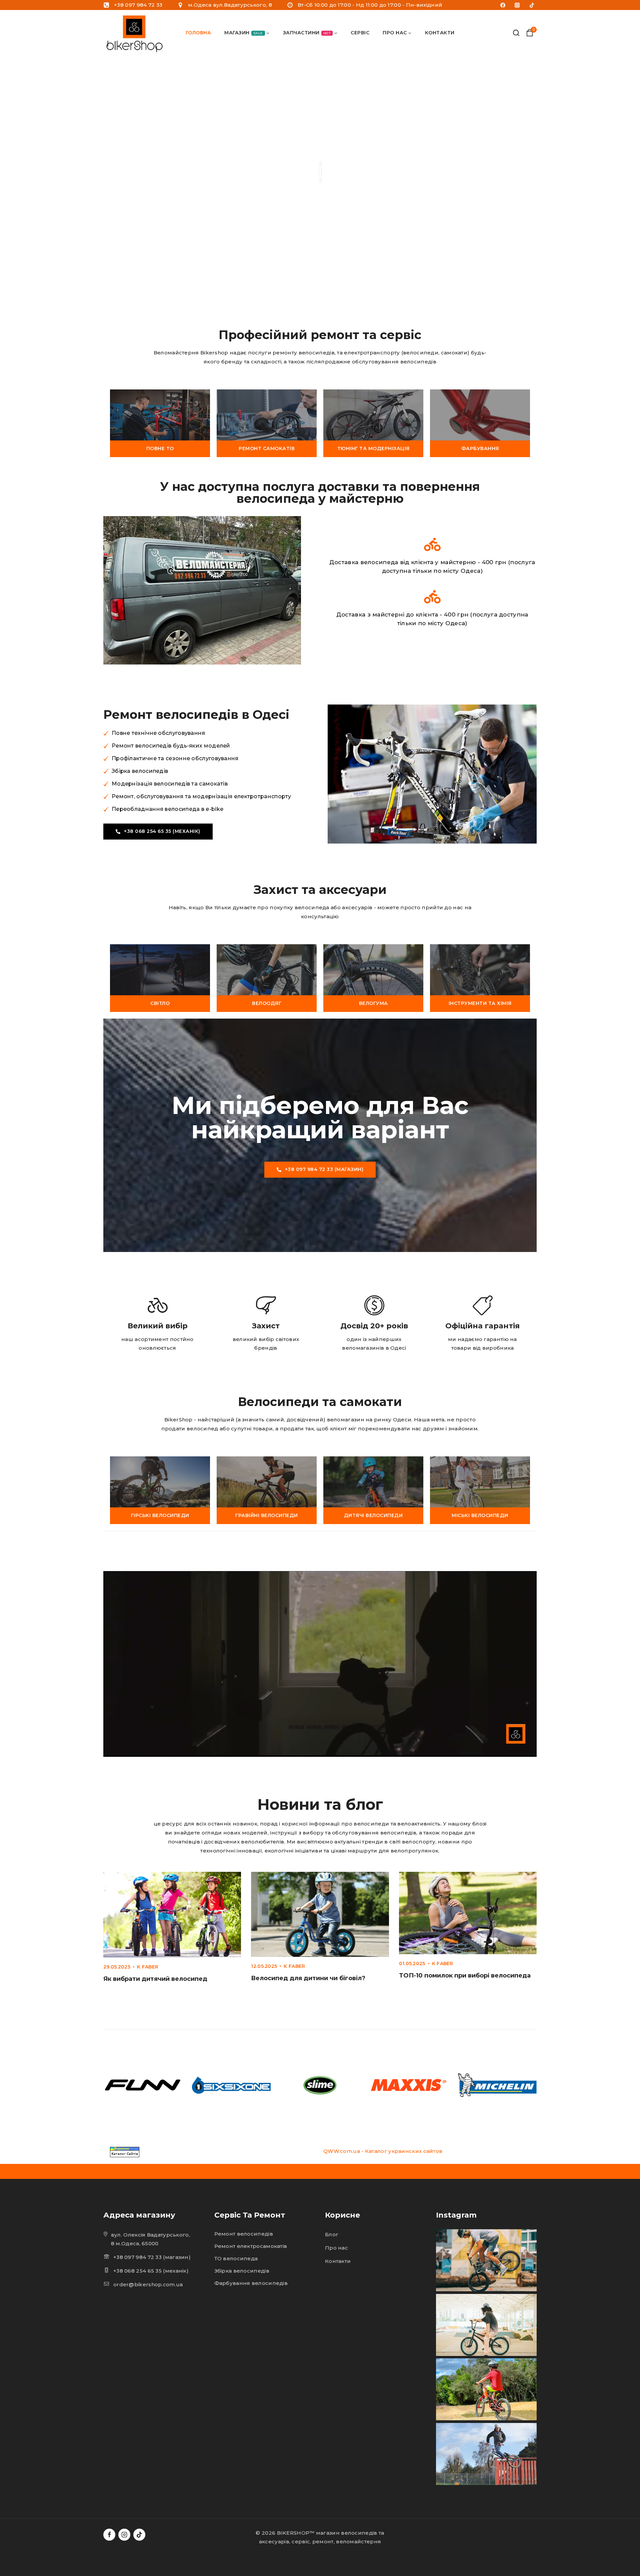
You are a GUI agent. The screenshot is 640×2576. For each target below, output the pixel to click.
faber (150, 1967)
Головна (198, 33)
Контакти (440, 33)
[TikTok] (532, 5)
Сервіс (360, 33)
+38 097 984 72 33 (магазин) (152, 2257)
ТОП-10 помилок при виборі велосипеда (465, 1976)
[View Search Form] (516, 33)
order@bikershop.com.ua (148, 2284)
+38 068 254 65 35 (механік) (151, 2271)
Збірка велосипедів (242, 2271)
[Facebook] (503, 5)
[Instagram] (517, 5)
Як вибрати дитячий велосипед (155, 1979)
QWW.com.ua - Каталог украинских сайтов (383, 2151)
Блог (332, 2234)
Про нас (336, 2248)
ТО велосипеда (236, 2258)
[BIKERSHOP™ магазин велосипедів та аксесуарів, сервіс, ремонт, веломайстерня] (136, 33)
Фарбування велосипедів (251, 2283)
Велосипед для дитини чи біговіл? (308, 1978)
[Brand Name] (143, 2085)
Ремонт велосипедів (244, 2234)
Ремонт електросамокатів (251, 2246)
